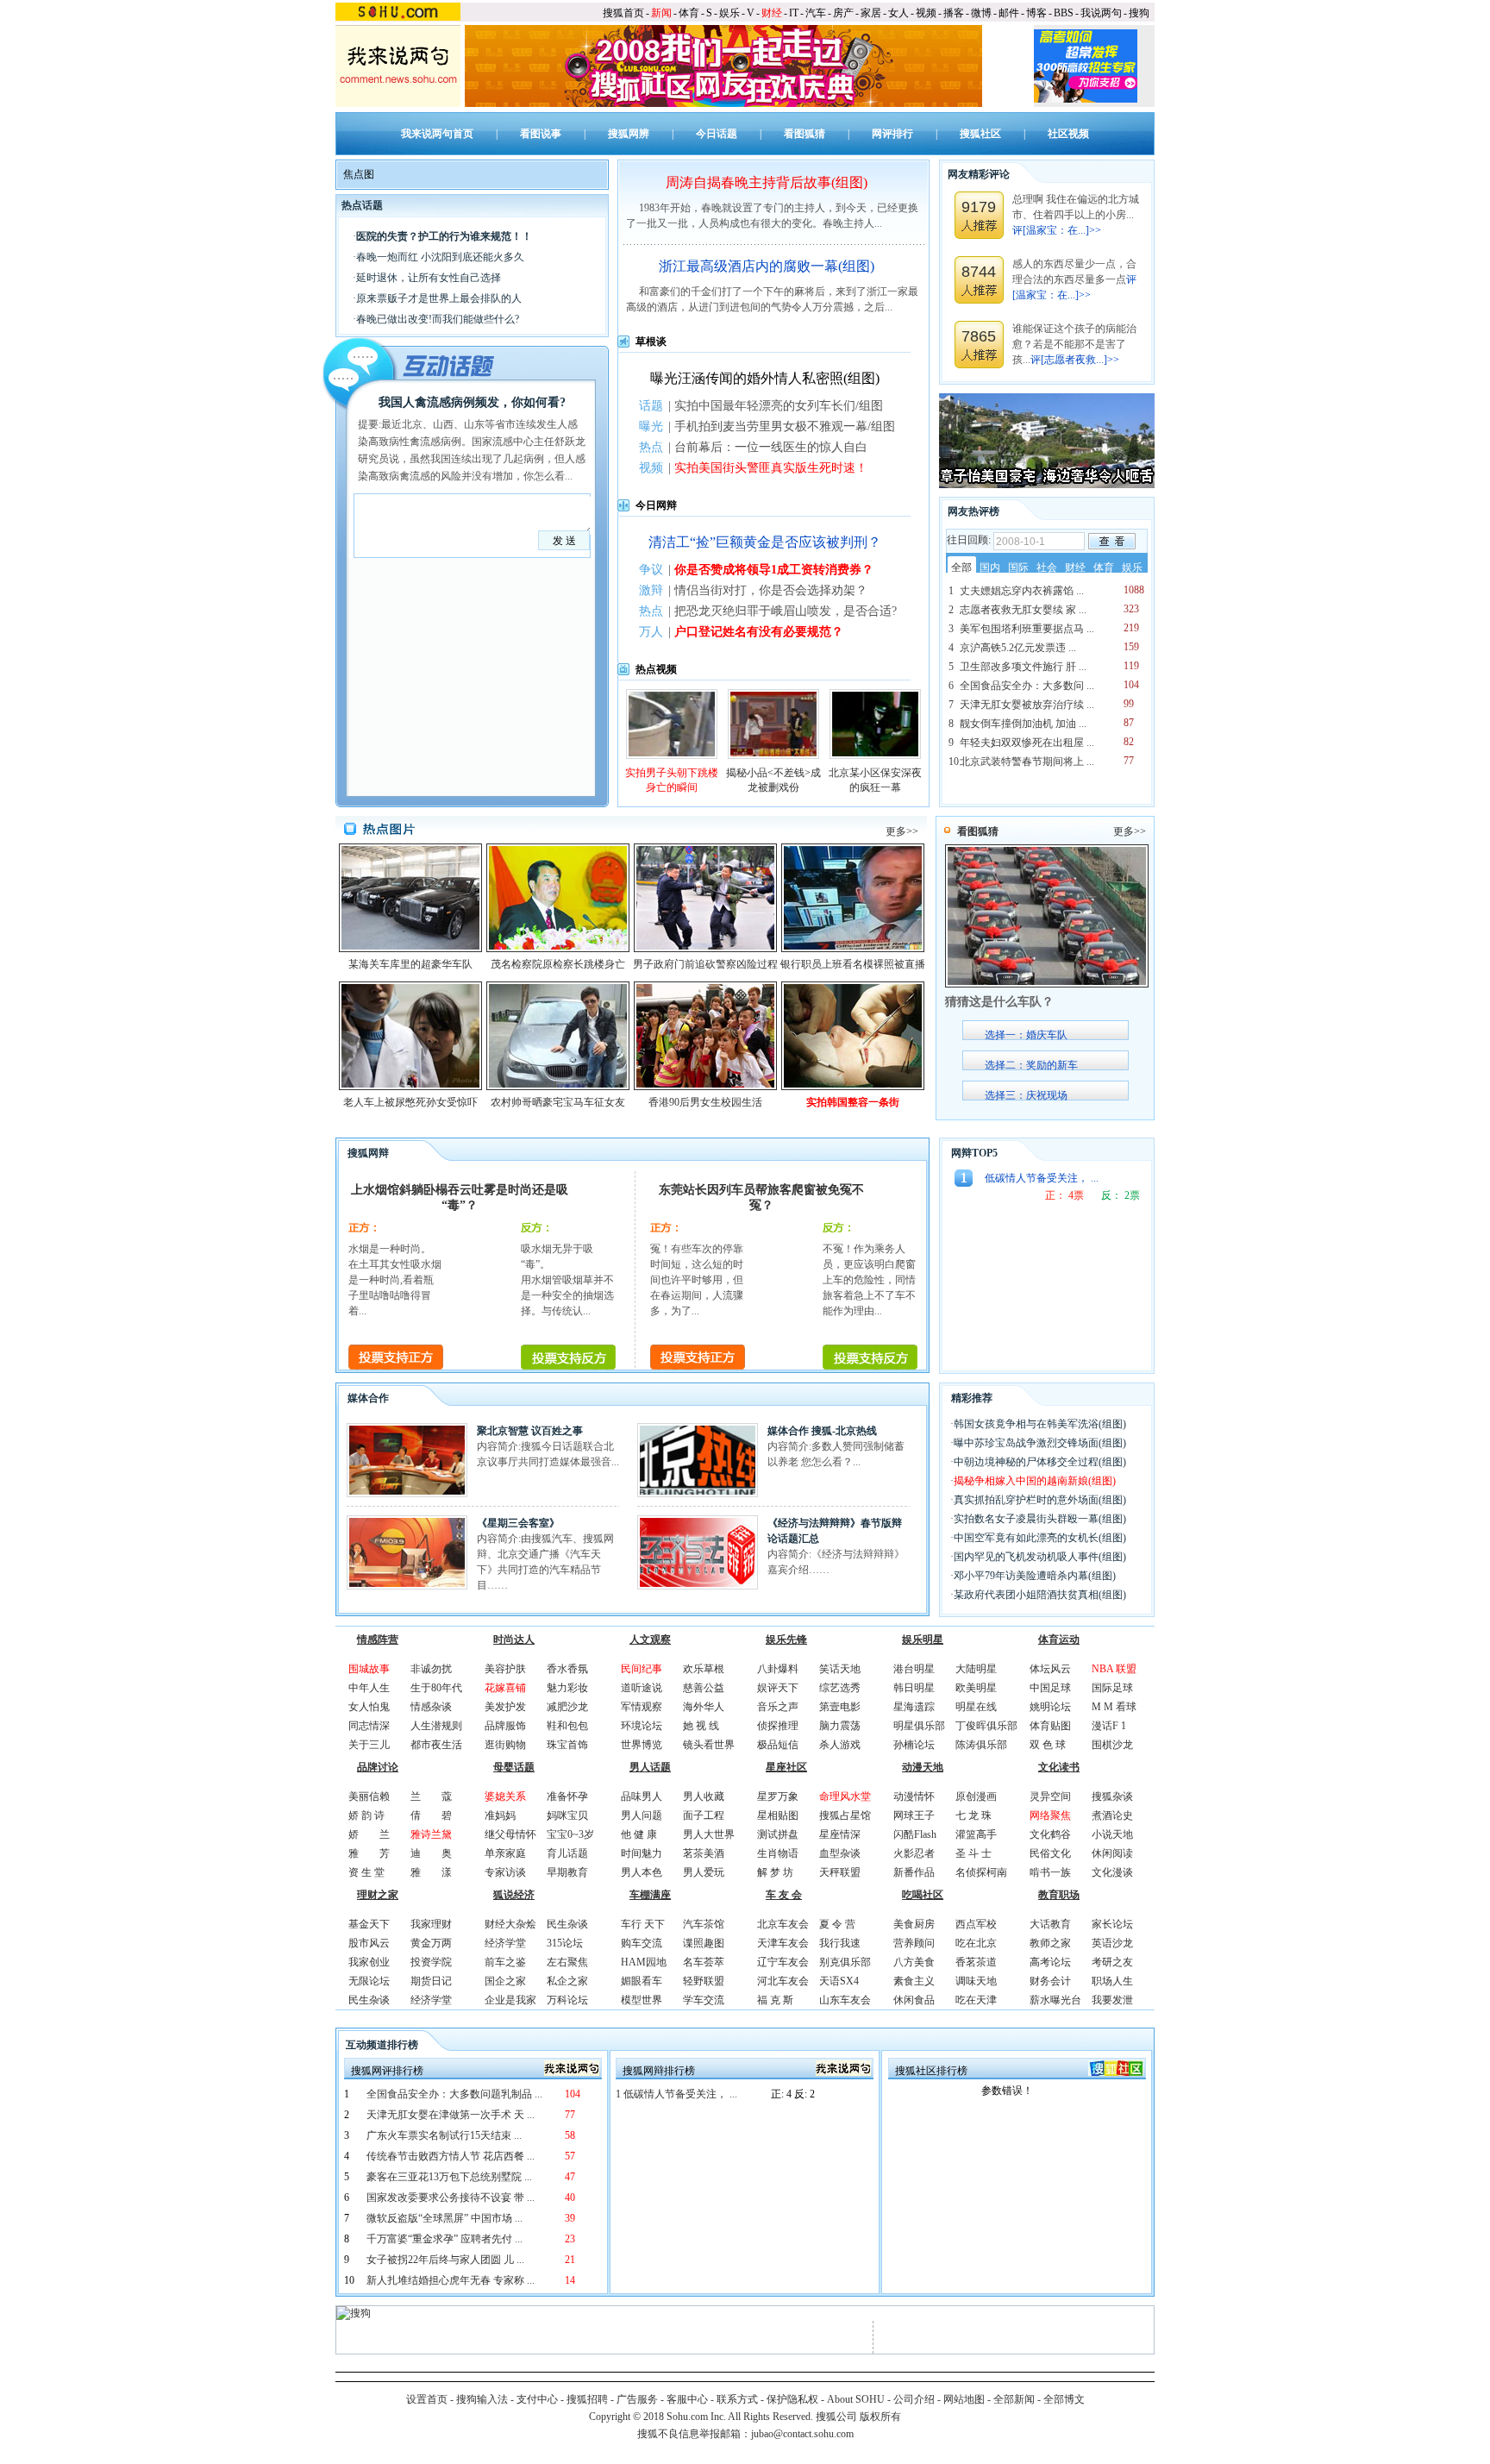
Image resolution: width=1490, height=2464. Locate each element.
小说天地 (1112, 1834)
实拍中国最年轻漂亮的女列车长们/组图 (779, 406)
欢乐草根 (704, 1669)
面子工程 (704, 1815)
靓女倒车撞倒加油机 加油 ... (1023, 724)
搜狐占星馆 (845, 1815)
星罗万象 (778, 1796)
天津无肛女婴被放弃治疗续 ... (1027, 705)
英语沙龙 (1112, 1943)
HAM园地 (644, 1962)
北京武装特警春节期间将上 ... (1027, 762)
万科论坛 (567, 2000)
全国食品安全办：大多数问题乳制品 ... (454, 2094)
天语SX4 (839, 1981)
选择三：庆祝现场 (1026, 1095)
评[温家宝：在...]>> (1057, 230)
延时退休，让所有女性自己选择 (429, 278)
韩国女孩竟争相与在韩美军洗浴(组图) (1040, 1424)
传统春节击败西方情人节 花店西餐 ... (451, 2156)
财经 (772, 13)
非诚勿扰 (431, 1669)
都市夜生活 (436, 1745)
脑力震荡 (840, 1726)
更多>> (902, 831)
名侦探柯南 (981, 1872)
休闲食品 (914, 2000)
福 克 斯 (775, 2000)
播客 (954, 13)
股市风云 (369, 1943)
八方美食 (914, 1962)
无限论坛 (369, 1981)
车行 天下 (643, 1924)
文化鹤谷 (1050, 1834)
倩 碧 (431, 1815)
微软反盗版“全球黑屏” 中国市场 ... (444, 2218)
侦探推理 (778, 1726)
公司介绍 (914, 2399)
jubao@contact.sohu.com (802, 2434)
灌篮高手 (976, 1834)
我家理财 (431, 1924)
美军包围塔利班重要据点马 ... (1027, 629)
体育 (689, 13)
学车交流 (704, 2000)
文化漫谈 (1112, 1872)
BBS (1064, 13)
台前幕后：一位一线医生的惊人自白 (771, 447)
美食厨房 (914, 1924)
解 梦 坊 (775, 1872)
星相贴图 (778, 1815)
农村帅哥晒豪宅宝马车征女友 (558, 1102)
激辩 (651, 590)
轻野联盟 (704, 1981)
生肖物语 (778, 1853)
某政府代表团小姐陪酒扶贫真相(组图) (1040, 1595)
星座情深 (840, 1834)
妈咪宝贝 (567, 1815)
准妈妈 (500, 1815)
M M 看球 (1114, 1707)
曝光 (651, 426)
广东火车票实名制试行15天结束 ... (444, 2135)
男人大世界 (709, 1834)
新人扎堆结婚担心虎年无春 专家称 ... (451, 2280)
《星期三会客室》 (518, 1523)
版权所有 (880, 2417)
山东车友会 (845, 2000)
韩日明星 (914, 1688)
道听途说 (642, 1688)
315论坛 (565, 1943)
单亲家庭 (505, 1853)
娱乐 (729, 13)
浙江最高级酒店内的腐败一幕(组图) (767, 266)
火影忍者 (914, 1853)
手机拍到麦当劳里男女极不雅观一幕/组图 (785, 426)
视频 (926, 13)
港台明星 (914, 1669)
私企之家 (567, 1981)
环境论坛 (642, 1726)
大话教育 (1050, 1924)
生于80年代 (436, 1688)
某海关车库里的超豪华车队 (410, 964)
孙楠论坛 (914, 1745)
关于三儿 (369, 1745)
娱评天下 (778, 1688)
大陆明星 (976, 1669)
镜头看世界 (709, 1745)
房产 (843, 13)
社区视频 (1068, 134)
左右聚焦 (567, 1962)
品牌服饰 (505, 1726)
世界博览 (642, 1745)
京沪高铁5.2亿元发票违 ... (1018, 648)
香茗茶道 (976, 1962)
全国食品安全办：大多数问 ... (1027, 686)
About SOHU (856, 2399)
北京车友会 (783, 1924)
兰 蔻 (431, 1796)
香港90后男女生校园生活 (705, 1102)
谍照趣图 (704, 1943)
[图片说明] (1112, 541)
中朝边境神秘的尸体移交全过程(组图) (1040, 1462)
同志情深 (369, 1726)
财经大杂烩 (510, 1924)
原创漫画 (976, 1796)
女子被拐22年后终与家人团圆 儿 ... (445, 2260)
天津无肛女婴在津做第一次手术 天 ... (451, 2115)
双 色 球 (1048, 1745)
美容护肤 (505, 1669)
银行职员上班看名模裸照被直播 (853, 964)
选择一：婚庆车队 (1026, 1035)
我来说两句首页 (437, 134)
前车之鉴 (505, 1962)
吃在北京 (976, 1943)
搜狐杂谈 (1112, 1796)
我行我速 (840, 1943)
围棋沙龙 (1112, 1745)
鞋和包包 (567, 1726)
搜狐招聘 (587, 2399)
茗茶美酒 (704, 1853)
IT (794, 13)
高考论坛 (1050, 1962)
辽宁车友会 (783, 1962)
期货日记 (431, 1981)
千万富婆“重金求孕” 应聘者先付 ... (444, 2239)
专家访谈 (505, 1872)
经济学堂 (431, 2000)
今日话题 (717, 134)
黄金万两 (431, 1943)
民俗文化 (1050, 1853)
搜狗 (1139, 13)
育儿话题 (567, 1853)
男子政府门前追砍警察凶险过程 (705, 964)
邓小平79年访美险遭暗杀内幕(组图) (1035, 1576)
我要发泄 (1112, 2000)
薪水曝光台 (1055, 2000)
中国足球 (1050, 1688)
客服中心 (687, 2399)
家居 (871, 13)
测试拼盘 (778, 1834)
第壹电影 (840, 1707)
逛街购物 (505, 1745)
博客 (1036, 13)
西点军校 (976, 1924)
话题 (651, 406)
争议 (651, 570)
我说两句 (1101, 13)
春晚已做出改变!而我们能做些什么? (438, 319)
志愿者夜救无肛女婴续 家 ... (1023, 610)
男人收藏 (704, 1796)
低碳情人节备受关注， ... (1042, 1178)
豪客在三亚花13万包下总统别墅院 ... (449, 2177)
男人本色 (642, 1872)
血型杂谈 (840, 1853)
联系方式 (737, 2399)
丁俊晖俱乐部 (986, 1726)
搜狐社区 (980, 134)
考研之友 (1112, 1962)
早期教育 (567, 1872)
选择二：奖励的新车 (1031, 1065)
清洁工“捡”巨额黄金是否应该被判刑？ (765, 542)
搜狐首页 (623, 13)
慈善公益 (704, 1688)
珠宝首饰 (567, 1745)
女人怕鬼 (369, 1707)
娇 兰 (369, 1834)
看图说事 (541, 134)
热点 (651, 447)
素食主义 (914, 1981)
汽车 (816, 13)
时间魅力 (642, 1853)
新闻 (661, 13)
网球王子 (914, 1815)
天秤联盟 (840, 1872)
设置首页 (427, 2399)
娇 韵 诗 (366, 1815)
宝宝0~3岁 (570, 1834)
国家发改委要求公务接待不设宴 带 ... (451, 2198)
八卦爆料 (778, 1669)
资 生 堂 (366, 1872)
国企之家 (505, 1981)
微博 (981, 13)
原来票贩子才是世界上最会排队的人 (439, 298)
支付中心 (537, 2399)
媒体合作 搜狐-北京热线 (822, 1431)
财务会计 (1050, 1981)
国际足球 (1112, 1688)
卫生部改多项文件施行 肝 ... (1023, 667)
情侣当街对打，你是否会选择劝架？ (771, 590)
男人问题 (642, 1815)
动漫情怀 (914, 1796)
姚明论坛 (1050, 1707)
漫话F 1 (1109, 1726)
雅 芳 (369, 1853)
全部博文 (1064, 2399)
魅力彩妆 (567, 1688)
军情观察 (642, 1707)
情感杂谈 (431, 1707)
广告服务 (637, 2399)
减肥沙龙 (567, 1707)
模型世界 (642, 2000)
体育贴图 (1050, 1726)
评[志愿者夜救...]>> (1075, 360)
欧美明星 (976, 1688)
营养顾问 (914, 1943)
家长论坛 (1112, 1924)
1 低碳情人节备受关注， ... (676, 2094)
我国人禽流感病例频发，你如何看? (472, 402)
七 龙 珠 (974, 1815)
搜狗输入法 (482, 2399)
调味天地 (976, 1981)
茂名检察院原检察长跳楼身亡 (558, 964)
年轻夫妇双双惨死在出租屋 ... (1027, 743)
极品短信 (778, 1745)
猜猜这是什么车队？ (999, 1002)
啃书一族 (1050, 1872)
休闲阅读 (1112, 1853)
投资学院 (431, 1962)
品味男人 (642, 1796)
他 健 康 (639, 1834)
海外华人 (704, 1707)
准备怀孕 (567, 1796)
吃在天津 (976, 2000)
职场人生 (1112, 1981)
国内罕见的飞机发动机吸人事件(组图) (1040, 1557)
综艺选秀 (840, 1688)
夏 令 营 (837, 1924)
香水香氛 (567, 1669)
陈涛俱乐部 (981, 1745)
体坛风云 (1050, 1669)
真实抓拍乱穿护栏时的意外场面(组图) (1040, 1500)
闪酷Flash (915, 1834)
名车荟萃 (704, 1962)
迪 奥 (431, 1853)
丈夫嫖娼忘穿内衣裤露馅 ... (1022, 591)
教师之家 (1050, 1943)
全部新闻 (1014, 2399)
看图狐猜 (804, 134)
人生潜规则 (436, 1726)
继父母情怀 (510, 1834)
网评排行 (892, 134)
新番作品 (914, 1872)
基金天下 (369, 1924)
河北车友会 (783, 1981)
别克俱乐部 (845, 1962)
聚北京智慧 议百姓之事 (530, 1431)
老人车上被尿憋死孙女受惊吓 (410, 1102)
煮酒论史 (1112, 1815)
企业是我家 (510, 2000)
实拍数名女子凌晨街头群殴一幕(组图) (1040, 1519)
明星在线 (976, 1707)
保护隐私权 (792, 2399)
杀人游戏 (840, 1745)
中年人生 (369, 1688)
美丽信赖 (369, 1796)
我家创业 (369, 1962)
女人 (898, 13)
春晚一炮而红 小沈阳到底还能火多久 (440, 257)
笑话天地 (840, 1669)
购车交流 (642, 1943)
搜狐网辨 (629, 134)
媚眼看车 (642, 1981)
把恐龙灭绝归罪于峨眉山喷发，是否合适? (786, 611)
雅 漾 (431, 1872)
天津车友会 (783, 1943)
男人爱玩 (704, 1872)
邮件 (1009, 13)
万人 (651, 632)
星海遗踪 (914, 1707)
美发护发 (505, 1707)
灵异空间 (1050, 1796)
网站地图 (964, 2399)
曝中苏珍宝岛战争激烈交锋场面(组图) (1040, 1443)
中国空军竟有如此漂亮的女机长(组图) (1040, 1538)
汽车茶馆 (704, 1924)
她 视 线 (701, 1726)
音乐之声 (778, 1707)
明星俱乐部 (919, 1726)
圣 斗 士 (974, 1853)
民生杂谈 (369, 2000)
